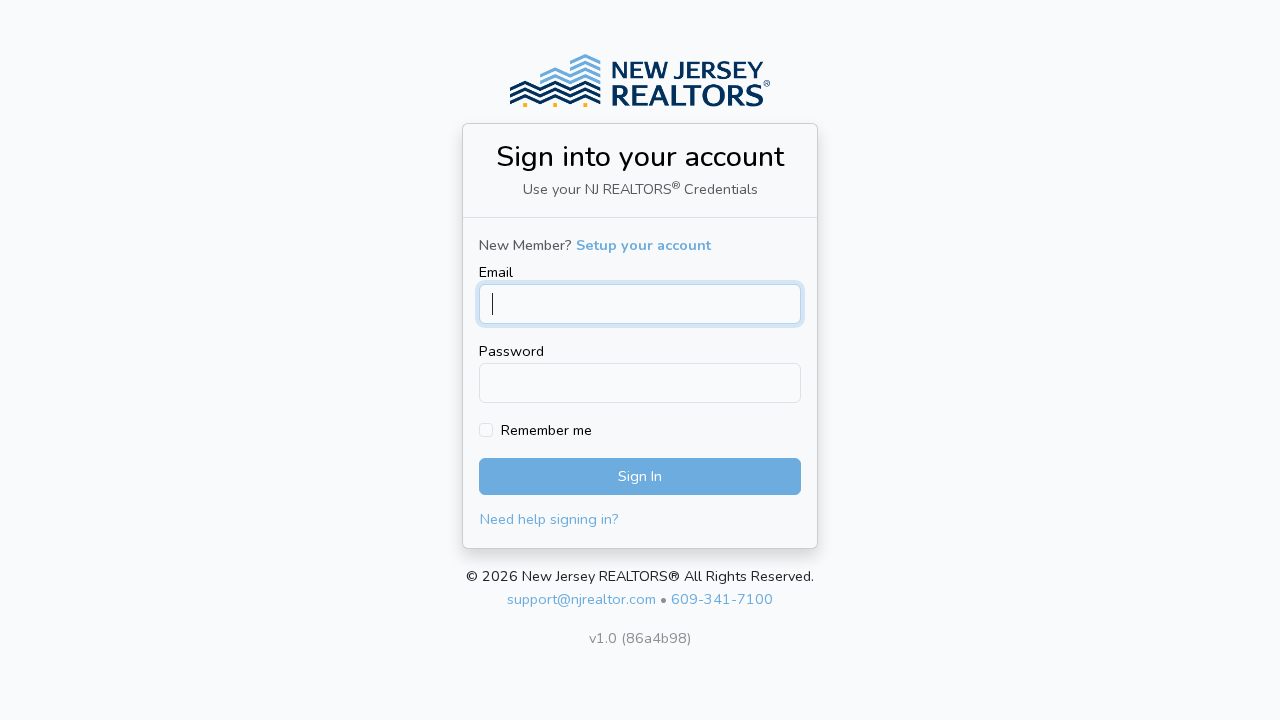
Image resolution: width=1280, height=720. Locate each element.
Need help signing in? (549, 519)
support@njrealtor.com (581, 599)
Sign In (640, 476)
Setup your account (643, 245)
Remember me (546, 430)
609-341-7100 (722, 599)
